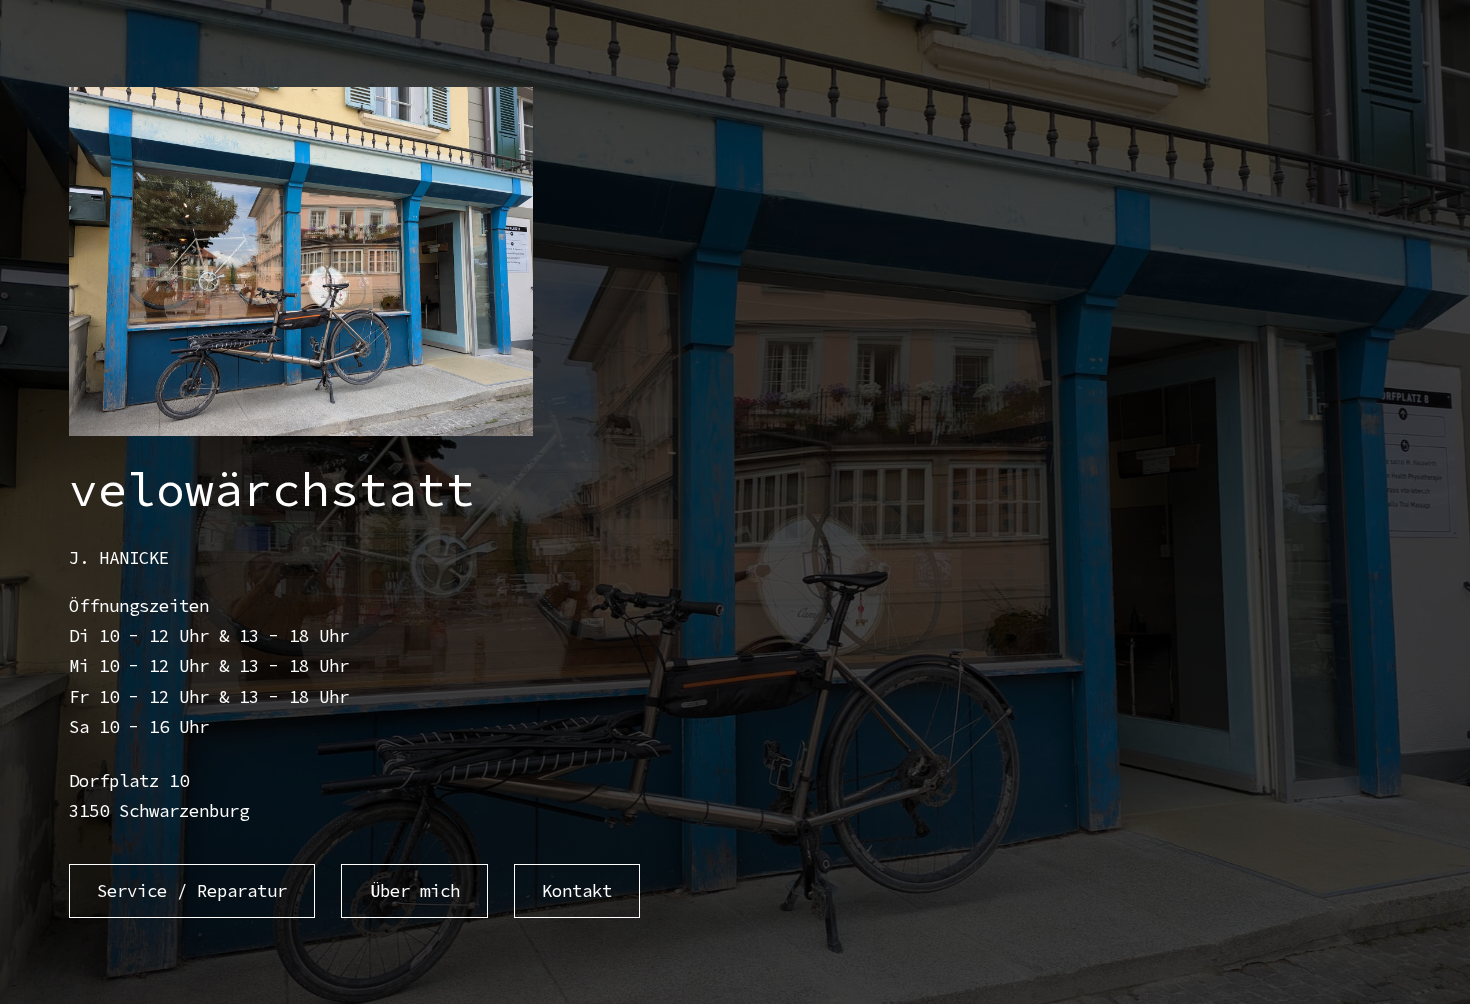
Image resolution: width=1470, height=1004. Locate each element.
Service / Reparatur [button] (192, 891)
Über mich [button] (415, 891)
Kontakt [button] (577, 891)
